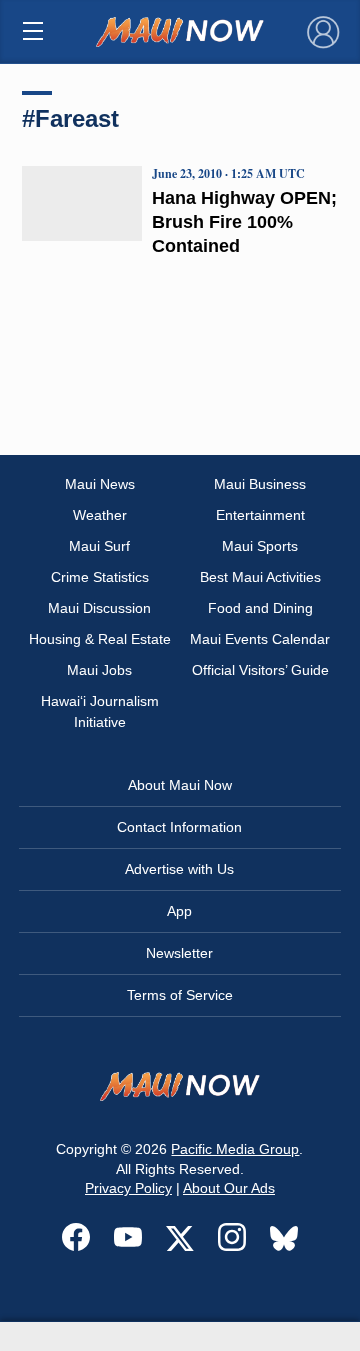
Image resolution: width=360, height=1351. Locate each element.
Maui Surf (99, 546)
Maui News (100, 484)
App (179, 911)
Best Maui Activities (260, 577)
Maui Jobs (99, 670)
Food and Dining (260, 608)
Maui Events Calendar (260, 639)
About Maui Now (180, 785)
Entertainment (260, 515)
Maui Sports (260, 546)
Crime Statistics (100, 577)
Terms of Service (180, 995)
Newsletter (179, 953)
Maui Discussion (99, 608)
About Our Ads (229, 1188)
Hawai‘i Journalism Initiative (100, 711)
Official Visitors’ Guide (260, 670)
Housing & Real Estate (100, 639)
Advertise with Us (179, 869)
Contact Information (179, 827)
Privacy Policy (128, 1188)
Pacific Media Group (235, 1149)
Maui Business (260, 484)
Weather (100, 515)
